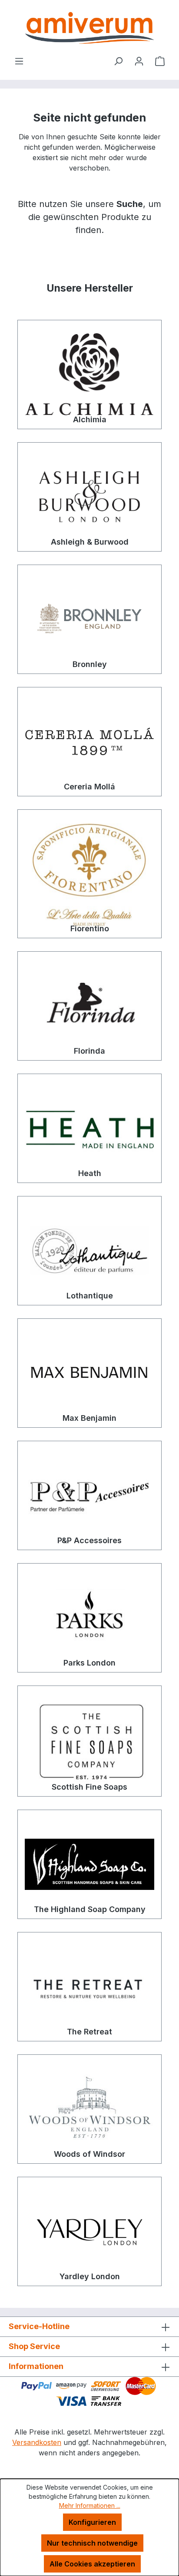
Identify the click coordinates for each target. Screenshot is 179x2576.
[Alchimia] (89, 375)
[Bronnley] (89, 619)
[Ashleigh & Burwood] (89, 497)
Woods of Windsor (89, 2154)
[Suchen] (118, 61)
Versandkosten (37, 2442)
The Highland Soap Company (90, 1909)
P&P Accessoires (89, 1540)
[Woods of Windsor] (89, 2109)
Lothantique (90, 1296)
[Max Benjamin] (89, 1373)
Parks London (89, 1663)
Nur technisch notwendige (92, 2543)
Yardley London (90, 2276)
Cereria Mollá (89, 787)
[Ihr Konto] (139, 61)
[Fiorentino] (89, 874)
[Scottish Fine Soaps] (89, 1741)
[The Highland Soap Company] (89, 1864)
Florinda (89, 1051)
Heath (90, 1173)
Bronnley (90, 664)
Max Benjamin (89, 1418)
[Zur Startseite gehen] (89, 28)
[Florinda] (89, 1006)
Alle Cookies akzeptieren (92, 2564)
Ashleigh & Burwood (90, 542)
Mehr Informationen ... (90, 2505)
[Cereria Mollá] (89, 742)
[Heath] (89, 1128)
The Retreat (89, 2032)
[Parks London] (89, 1618)
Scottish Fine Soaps (89, 1787)
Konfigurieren (92, 2522)
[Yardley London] (89, 2231)
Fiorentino (90, 928)
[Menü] (19, 61)
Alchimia (90, 419)
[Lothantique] (89, 1251)
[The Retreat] (89, 1987)
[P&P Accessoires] (89, 1495)
